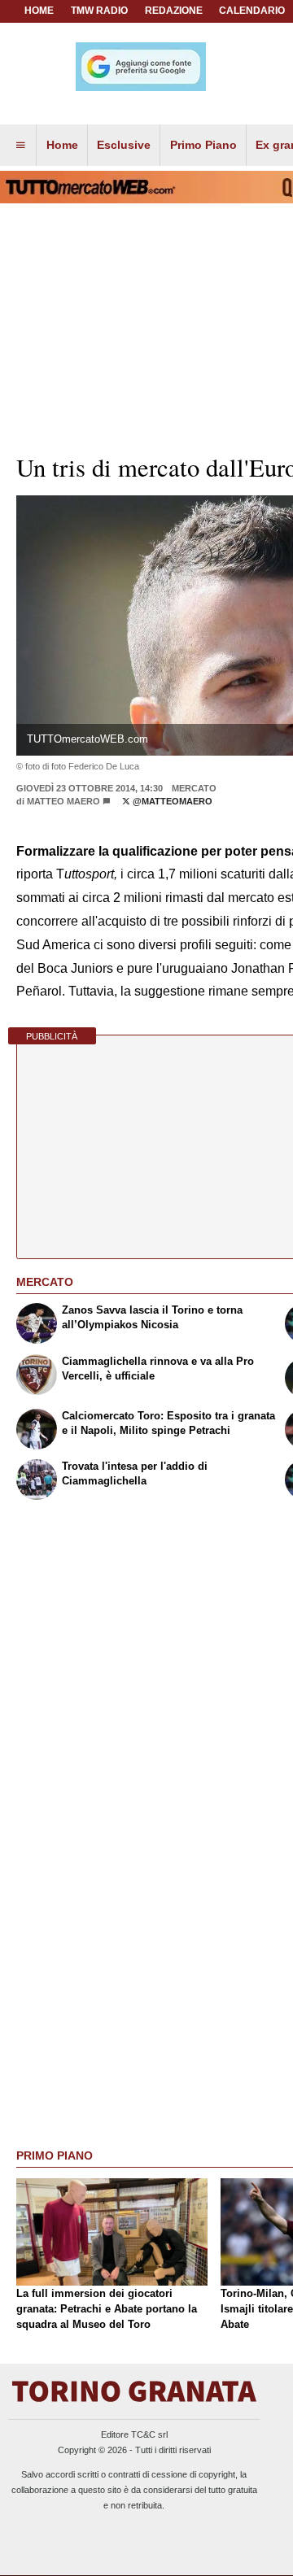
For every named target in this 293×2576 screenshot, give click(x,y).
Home (39, 11)
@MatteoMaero (171, 801)
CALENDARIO (252, 11)
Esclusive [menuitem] (124, 145)
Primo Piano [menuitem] (203, 145)
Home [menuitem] (62, 145)
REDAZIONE (174, 11)
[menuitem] (20, 146)
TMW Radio (99, 11)
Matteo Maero (63, 801)
